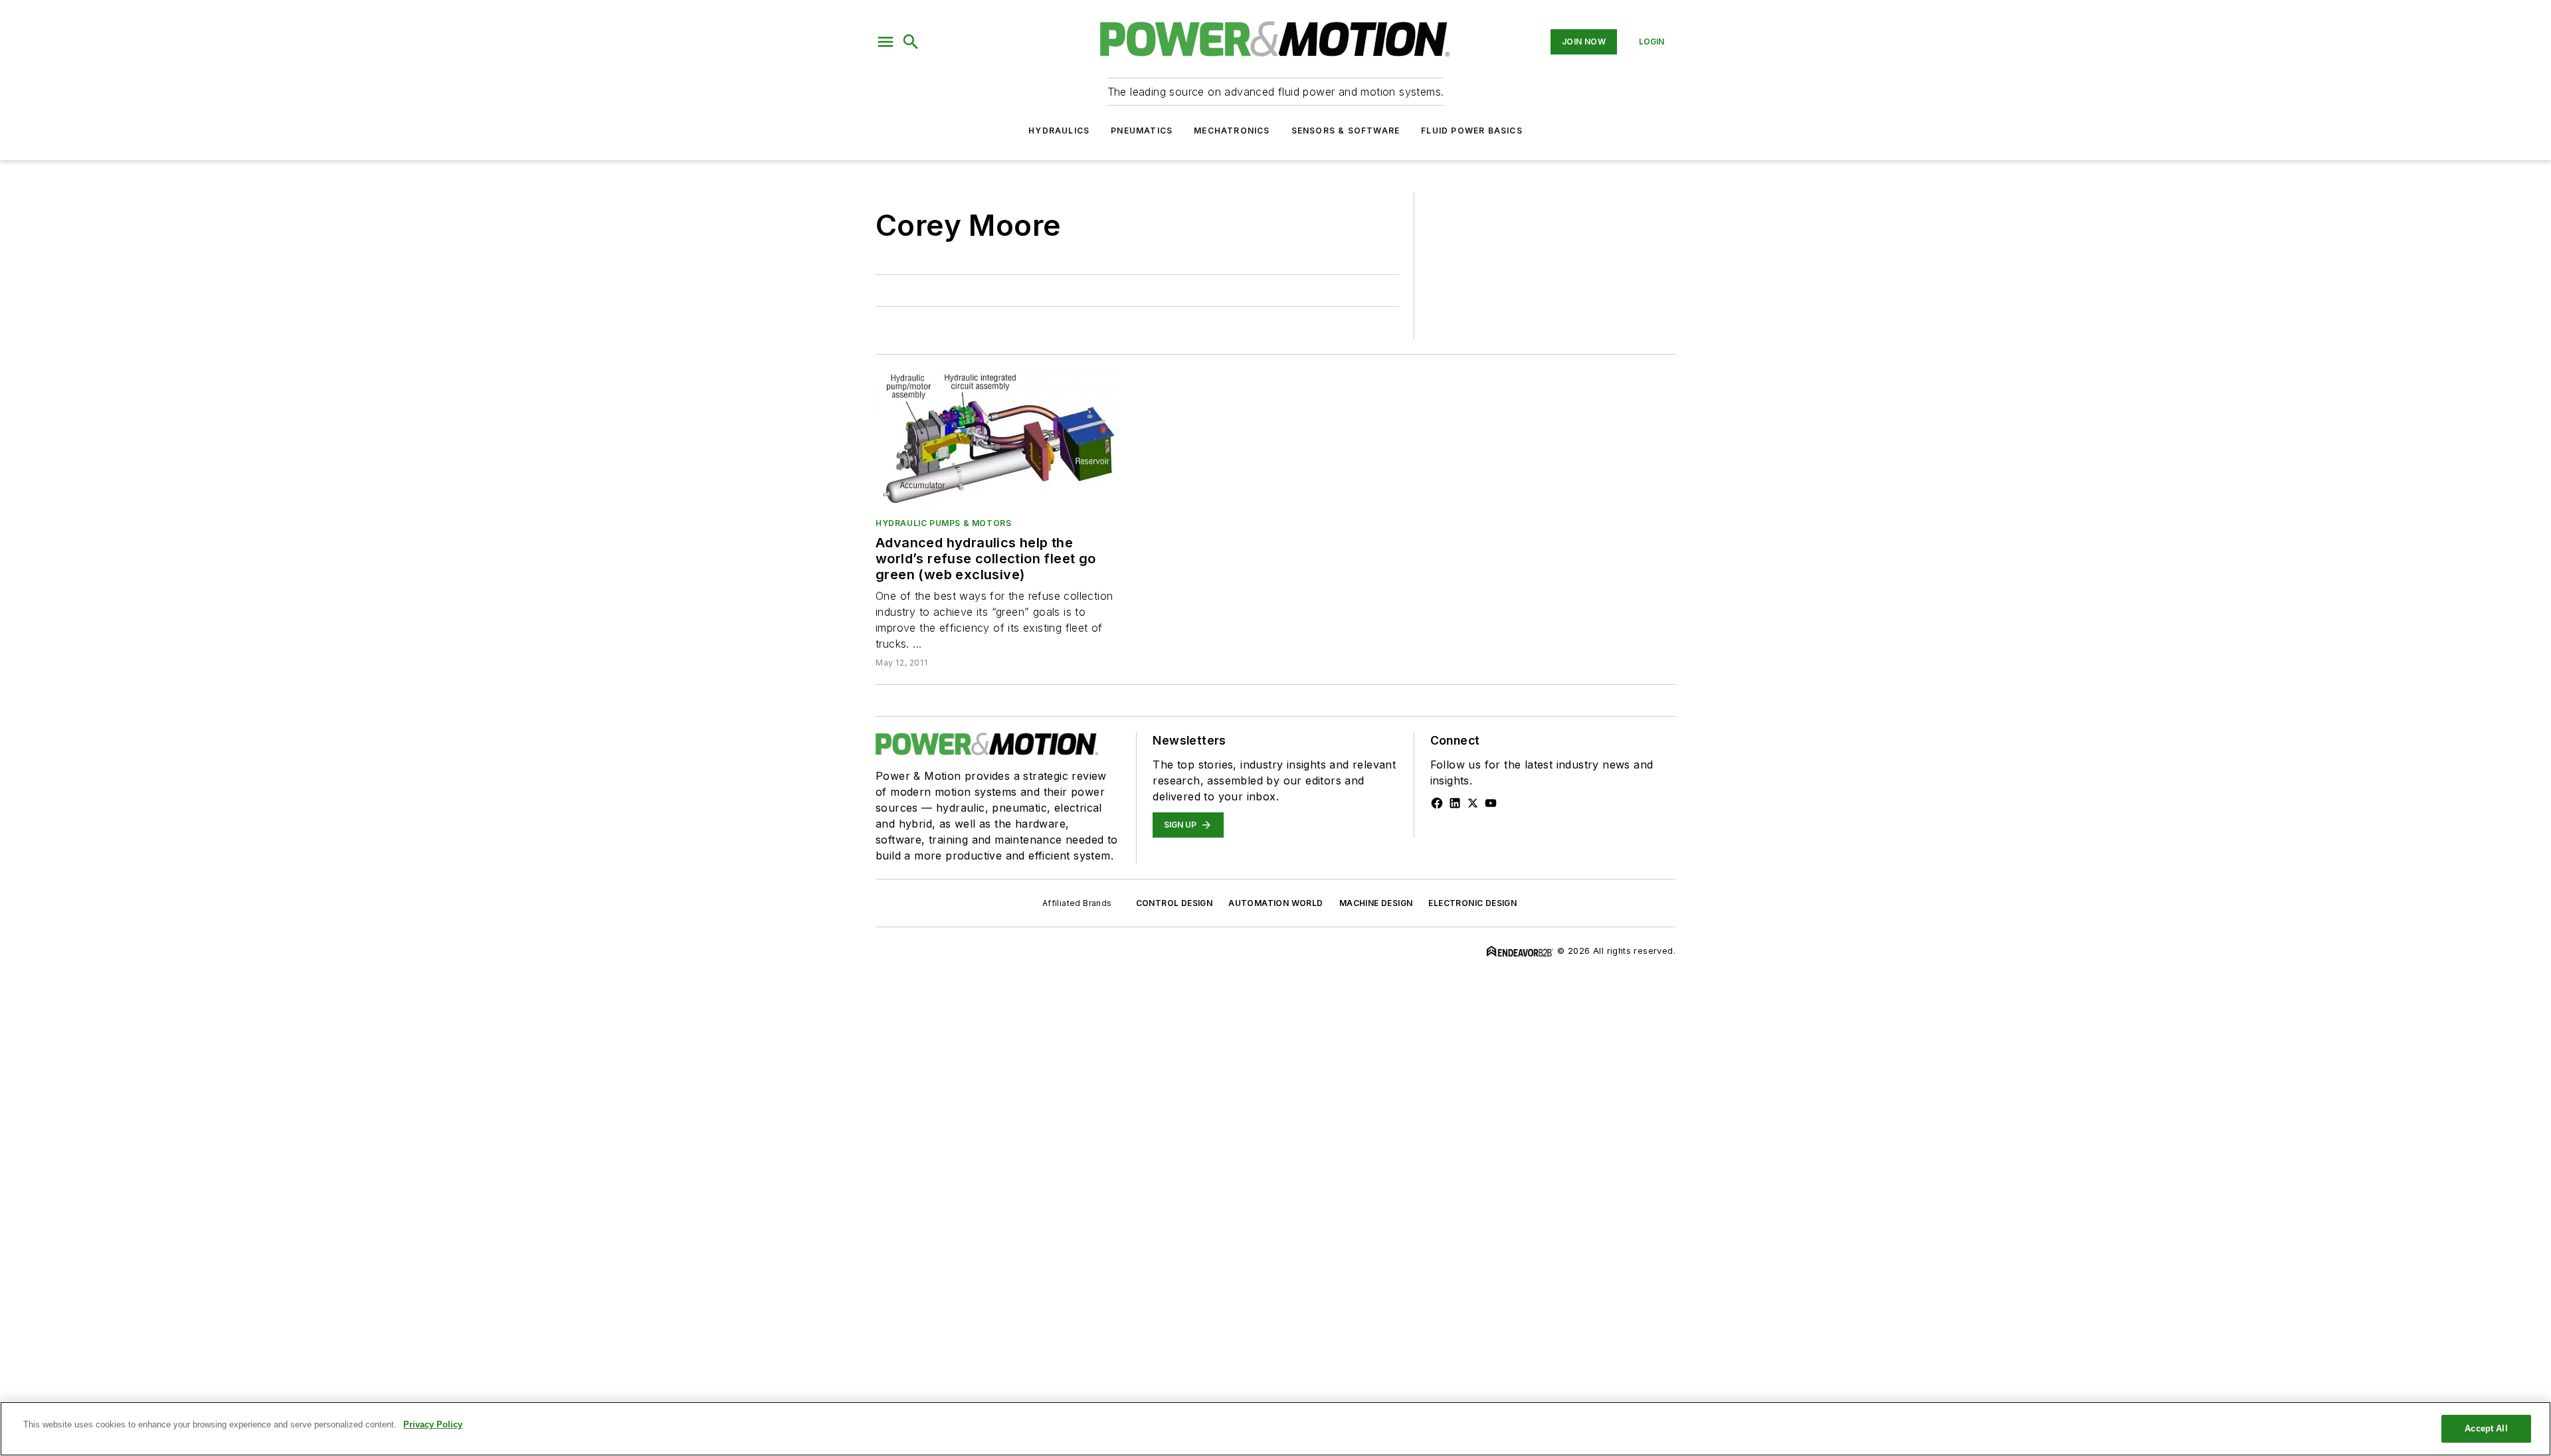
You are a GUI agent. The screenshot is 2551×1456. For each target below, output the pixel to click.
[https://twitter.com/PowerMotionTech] (1473, 803)
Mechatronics (1232, 131)
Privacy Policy (433, 1424)
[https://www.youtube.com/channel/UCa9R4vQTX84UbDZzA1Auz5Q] (1491, 803)
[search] (911, 42)
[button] (886, 42)
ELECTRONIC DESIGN (1472, 903)
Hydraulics (1059, 131)
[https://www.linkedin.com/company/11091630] (1455, 803)
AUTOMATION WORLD (1275, 903)
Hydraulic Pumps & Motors (943, 523)
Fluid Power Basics (1472, 131)
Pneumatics (1142, 131)
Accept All (2486, 1428)
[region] (1275, 1429)
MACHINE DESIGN (1376, 903)
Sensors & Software (1346, 131)
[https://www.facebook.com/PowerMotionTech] (1437, 803)
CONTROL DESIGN (1175, 903)
